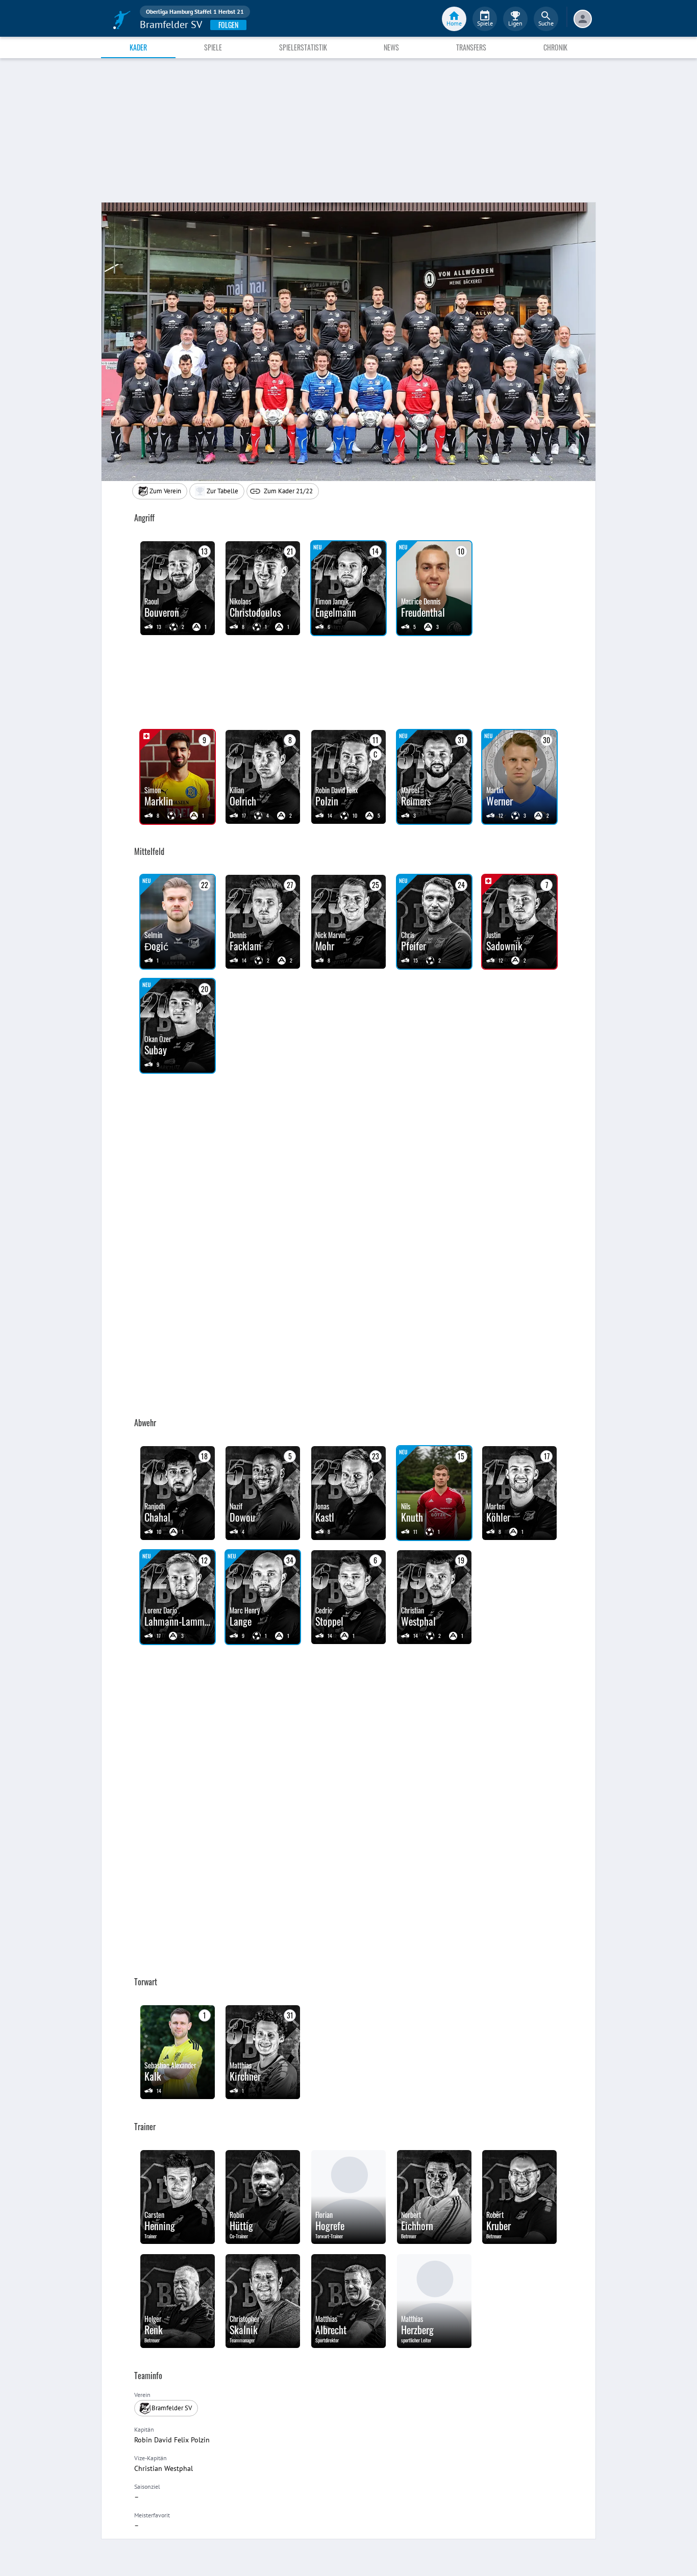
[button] (217, 491)
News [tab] (391, 47)
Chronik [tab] (555, 47)
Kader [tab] (138, 47)
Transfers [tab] (471, 47)
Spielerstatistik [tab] (303, 47)
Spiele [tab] (213, 47)
